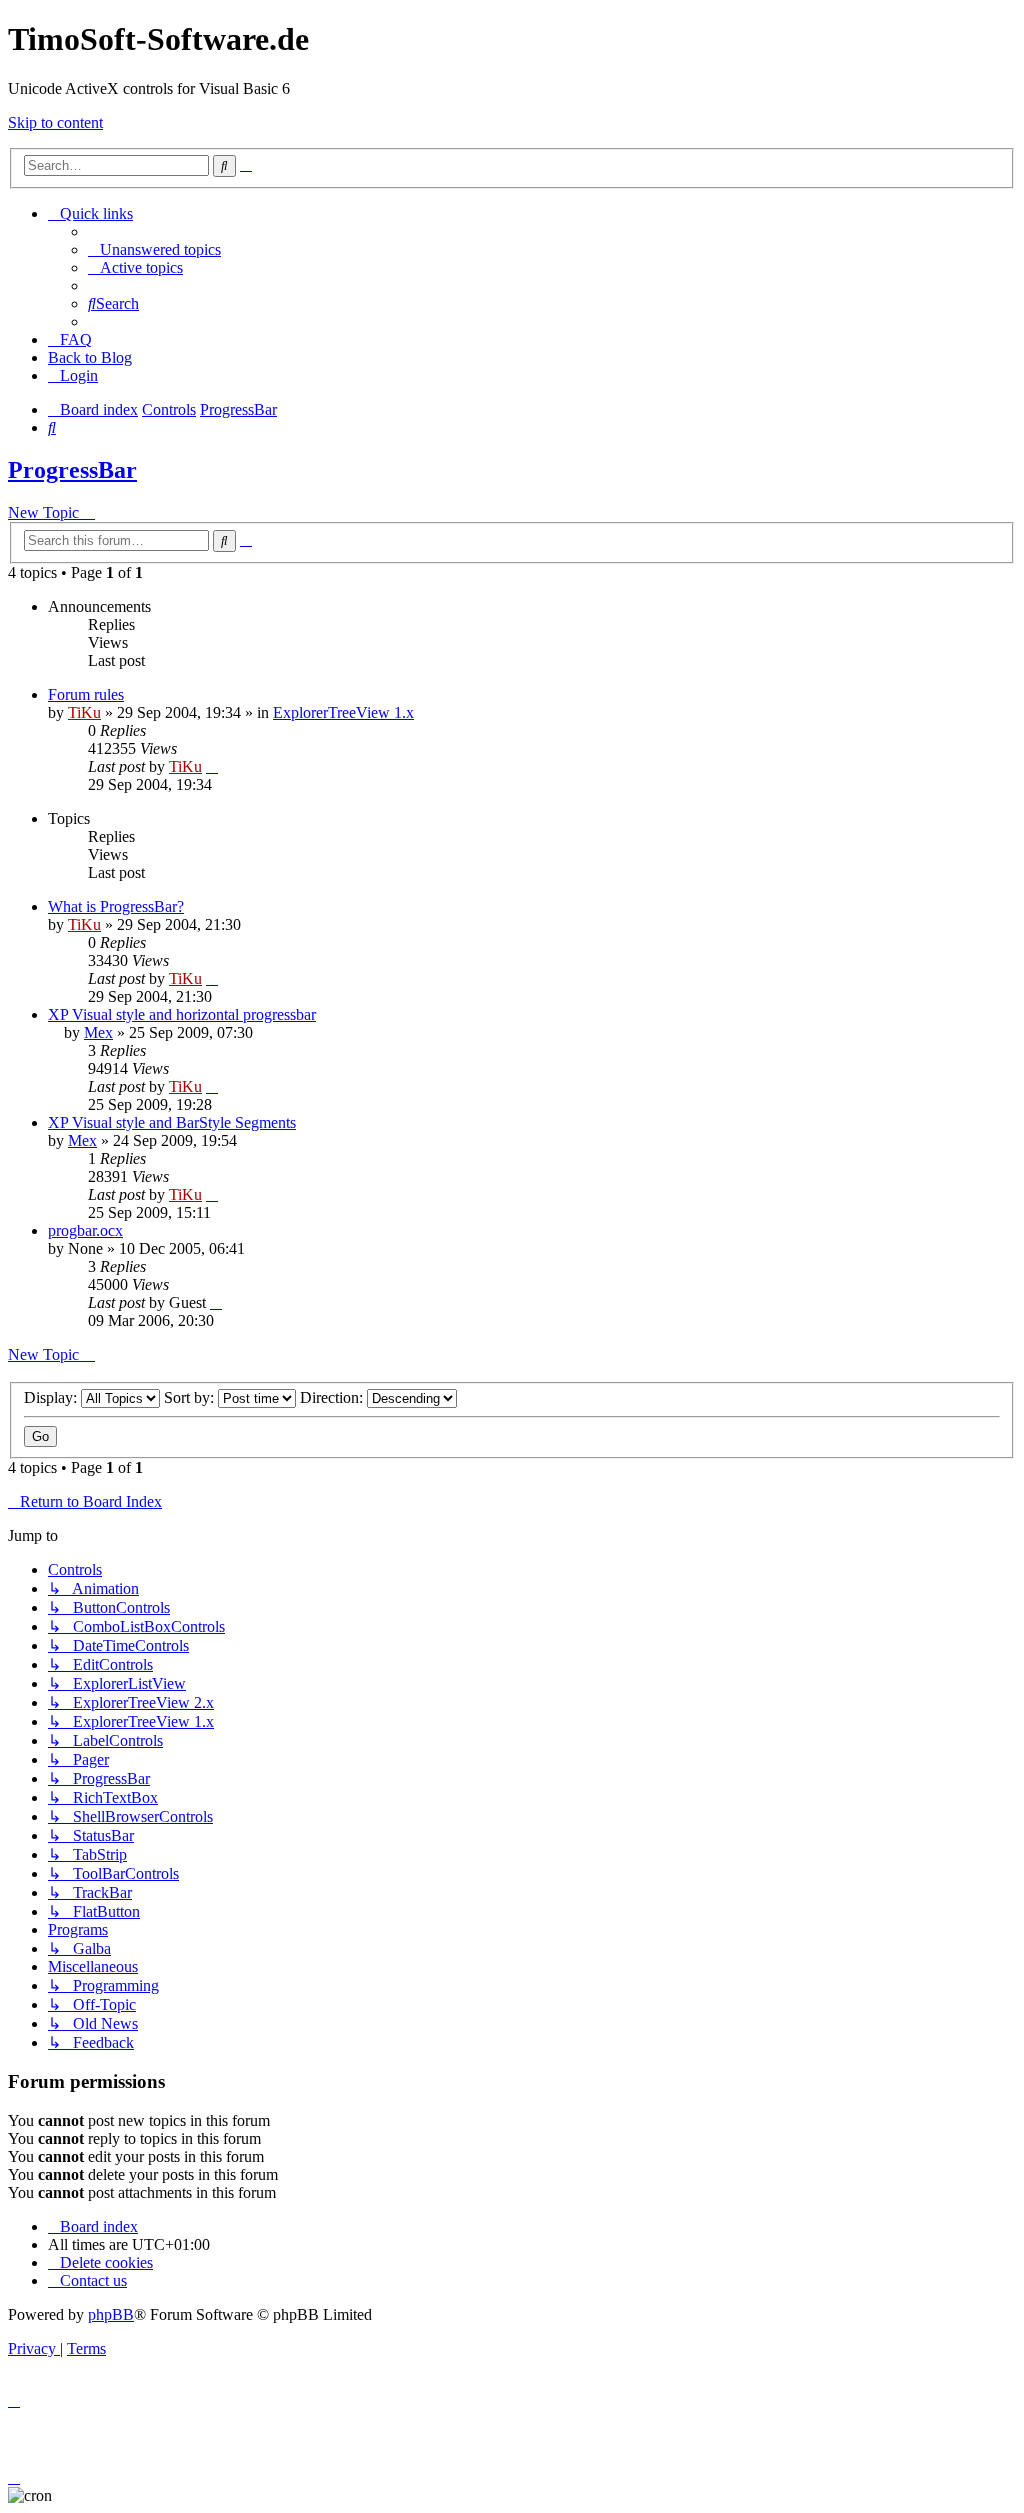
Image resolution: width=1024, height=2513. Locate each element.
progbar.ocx (85, 1230)
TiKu (84, 712)
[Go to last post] (212, 766)
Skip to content (55, 122)
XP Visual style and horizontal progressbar (182, 1014)
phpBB (111, 2314)
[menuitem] (154, 249)
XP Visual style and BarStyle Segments (172, 1122)
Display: (52, 1397)
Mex (98, 1032)
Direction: (333, 1397)
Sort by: (191, 1397)
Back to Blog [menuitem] (90, 357)
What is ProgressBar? (116, 906)
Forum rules (86, 694)
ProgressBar (72, 470)
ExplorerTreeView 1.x (343, 712)
